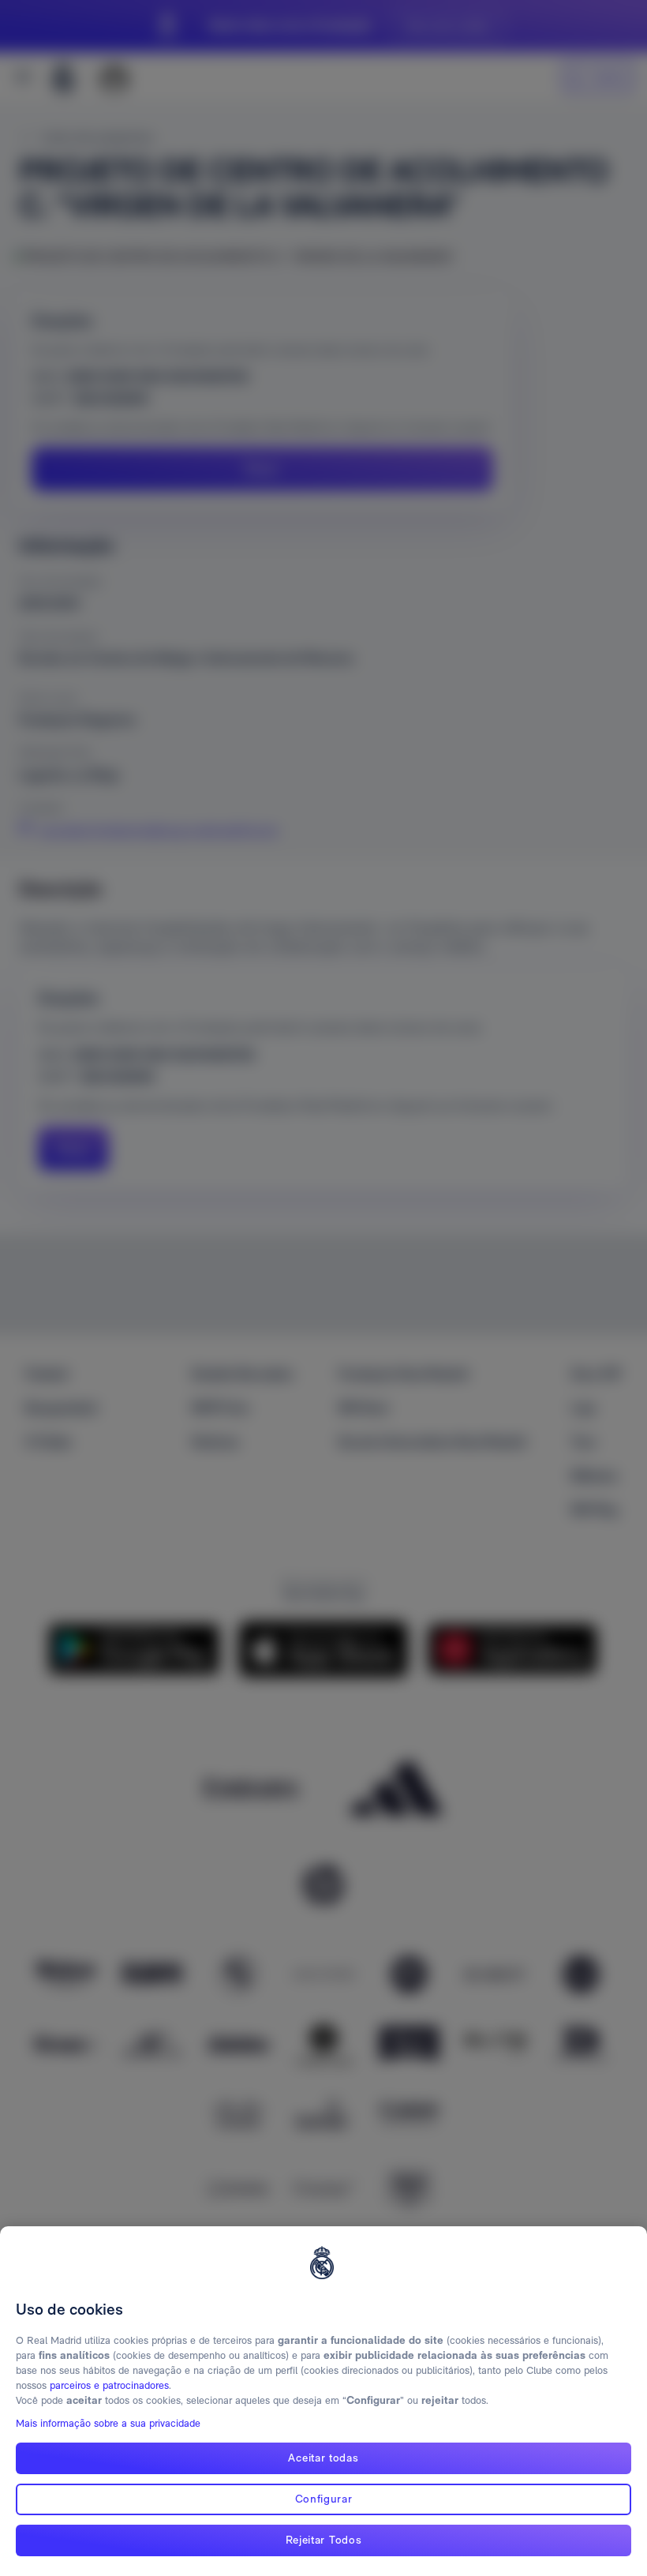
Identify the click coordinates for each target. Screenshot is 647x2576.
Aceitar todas (323, 2458)
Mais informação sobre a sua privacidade (108, 2423)
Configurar (324, 2499)
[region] (323, 2401)
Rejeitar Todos (324, 2540)
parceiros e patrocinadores (109, 2385)
